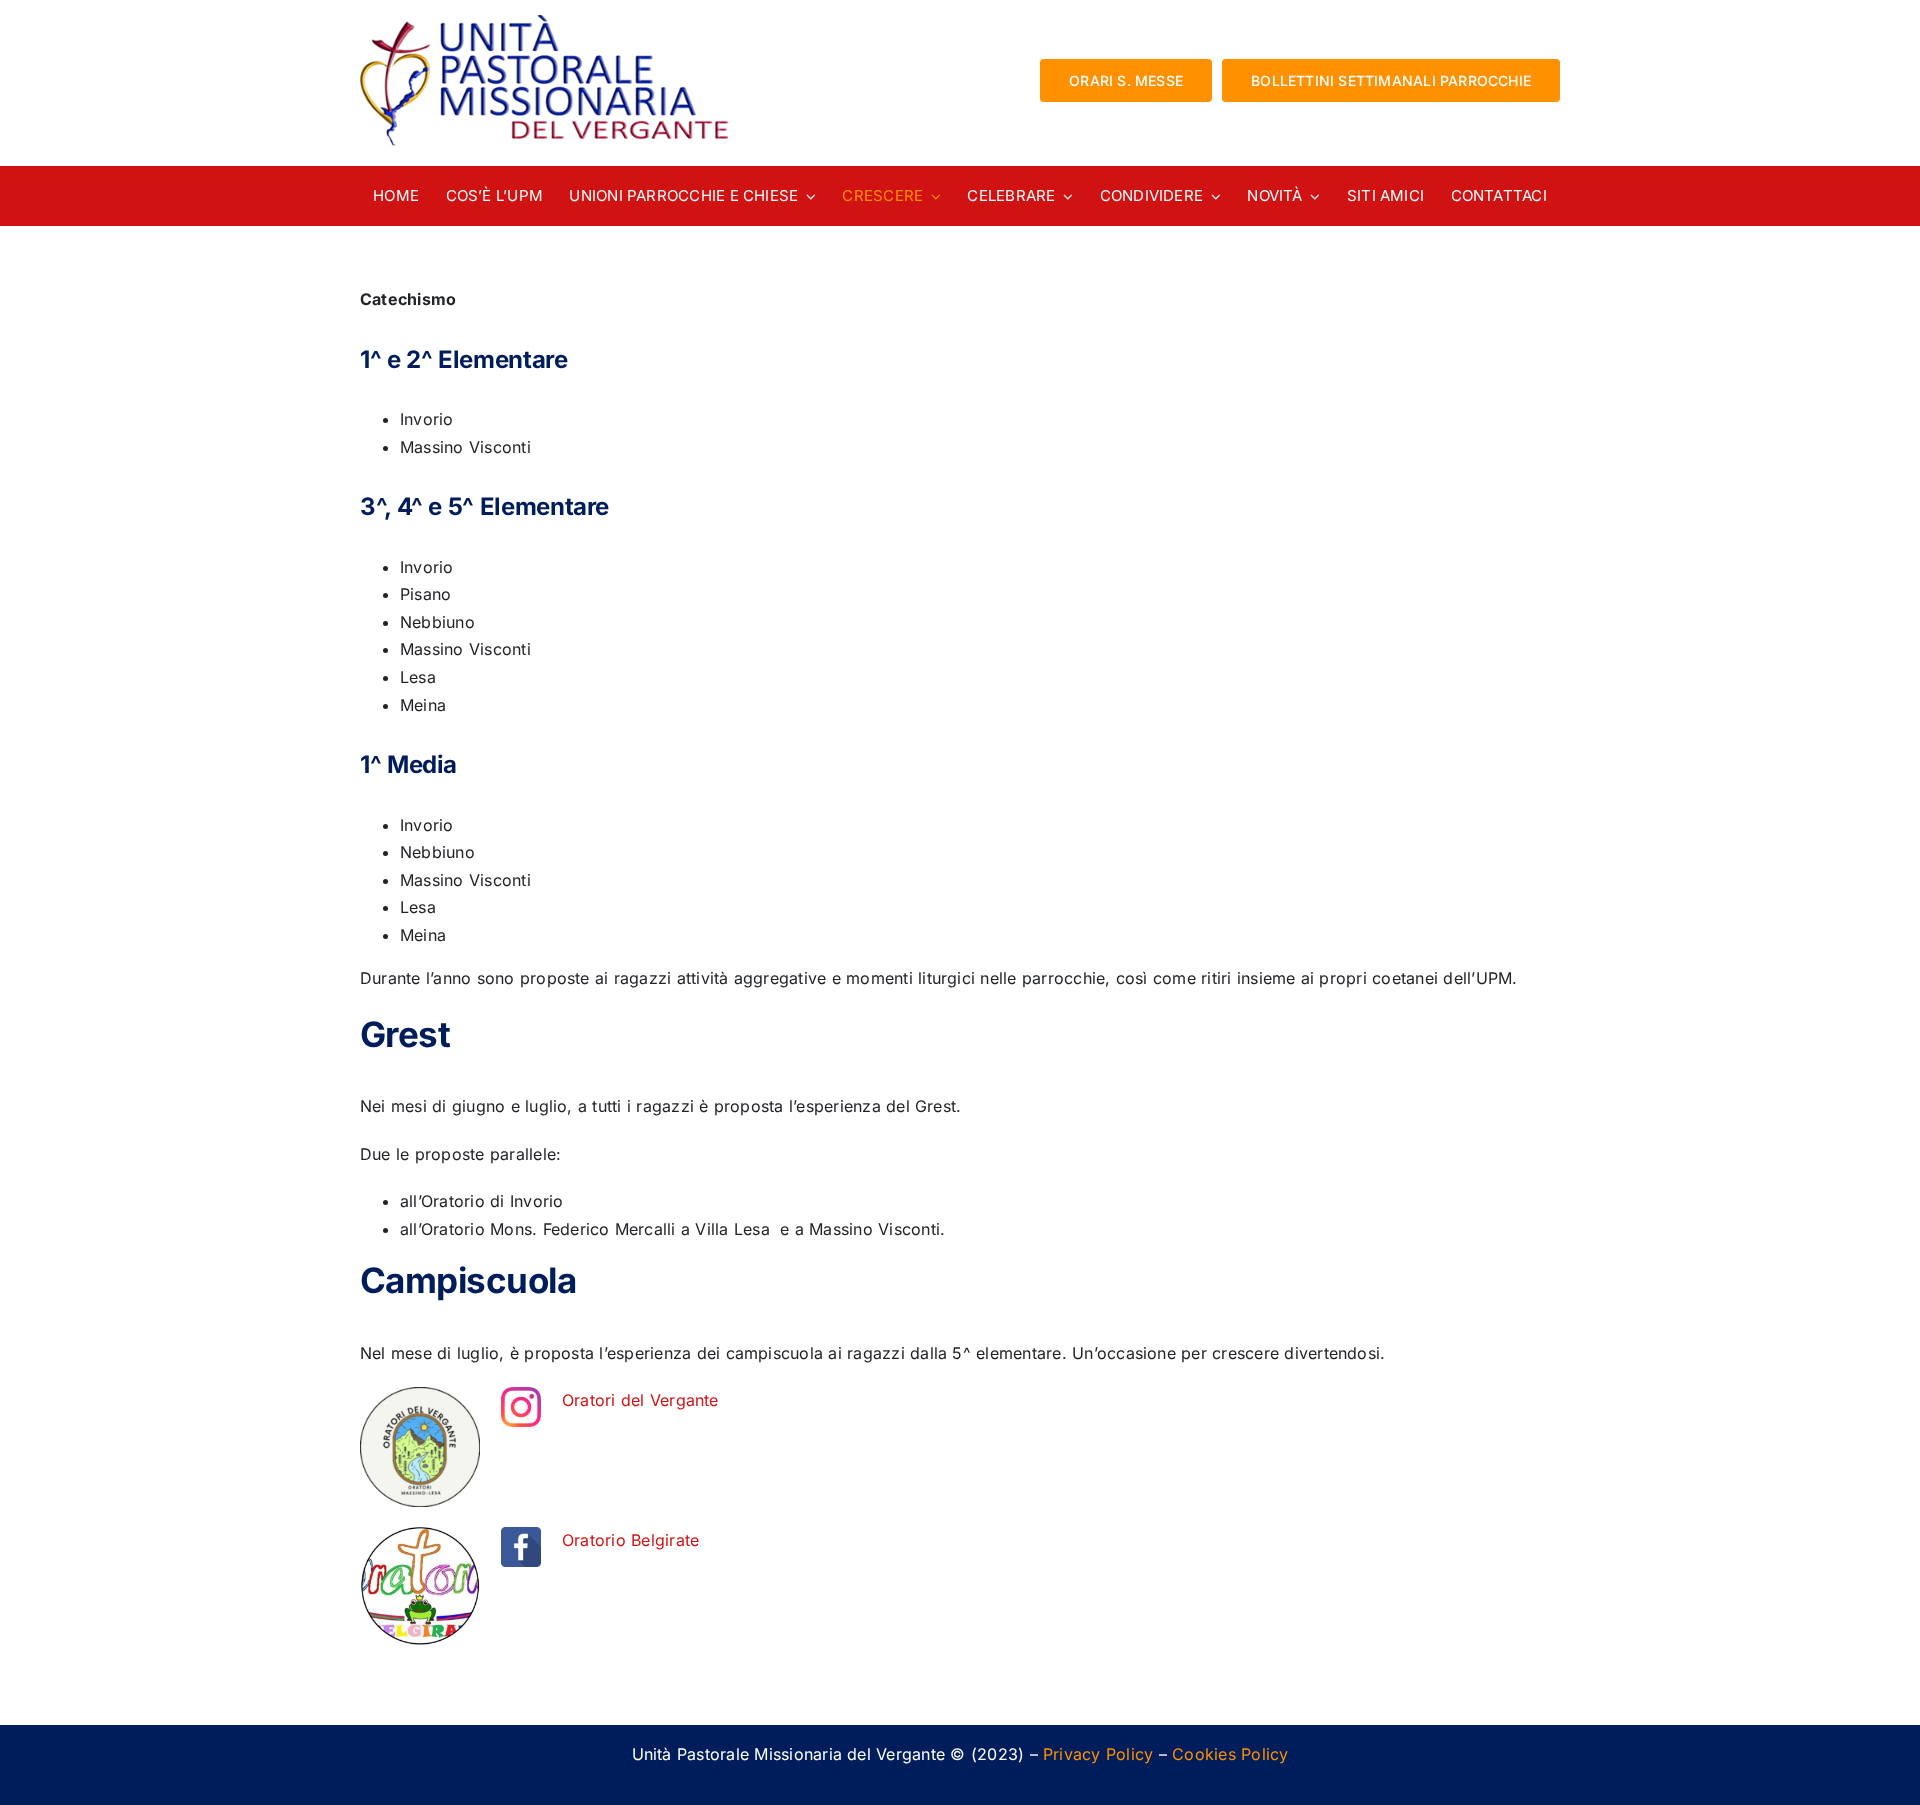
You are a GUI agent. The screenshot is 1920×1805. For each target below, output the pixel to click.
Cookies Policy (1230, 1754)
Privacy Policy (1098, 1754)
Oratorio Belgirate (630, 1540)
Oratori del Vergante (640, 1400)
